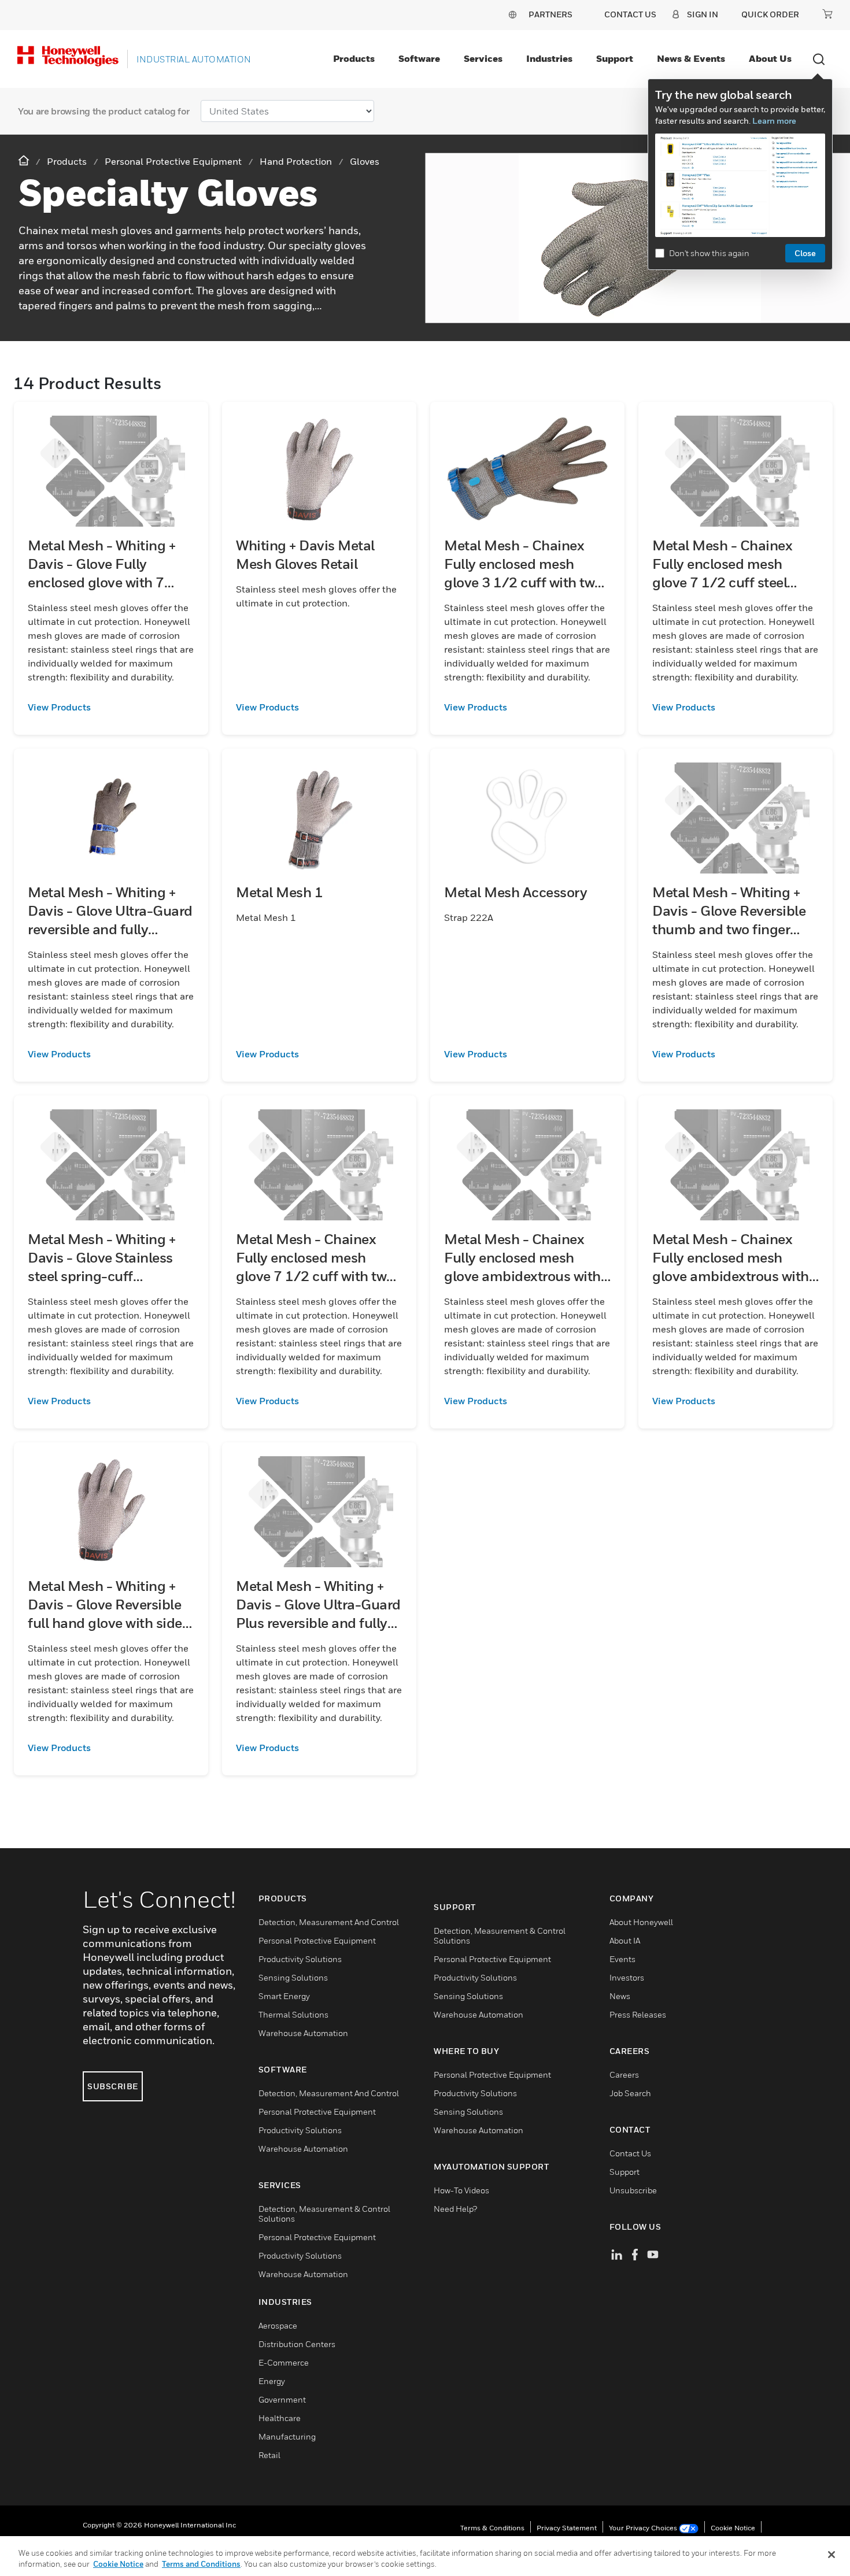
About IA (625, 1940)
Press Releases (638, 2014)
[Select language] (512, 14)
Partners (550, 14)
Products (354, 58)
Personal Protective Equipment (317, 1940)
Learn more (774, 121)
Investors (627, 1977)
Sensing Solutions (293, 1977)
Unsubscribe (633, 2190)
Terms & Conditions (492, 2528)
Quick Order (770, 14)
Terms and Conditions (201, 2564)
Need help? (455, 2209)
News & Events (691, 58)
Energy (272, 2381)
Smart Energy (284, 1996)
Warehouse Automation (303, 2033)
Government (282, 2399)
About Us (770, 58)
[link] (111, 707)
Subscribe (113, 2086)
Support (615, 58)
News (620, 1996)
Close (805, 253)
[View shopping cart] (827, 14)
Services (483, 58)
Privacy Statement (567, 2528)
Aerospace (278, 2325)
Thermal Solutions (293, 2014)
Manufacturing (287, 2436)
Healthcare (280, 2418)
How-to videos (461, 2190)
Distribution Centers (297, 2344)
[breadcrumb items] (25, 161)
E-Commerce (284, 2362)
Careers (624, 2075)
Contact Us (630, 2153)
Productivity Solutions (300, 1959)
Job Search (630, 2093)
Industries (549, 58)
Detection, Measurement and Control (329, 1922)
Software (419, 58)
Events (622, 1959)
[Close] (831, 2555)
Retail (269, 2455)
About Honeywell (641, 1922)
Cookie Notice (733, 2528)
